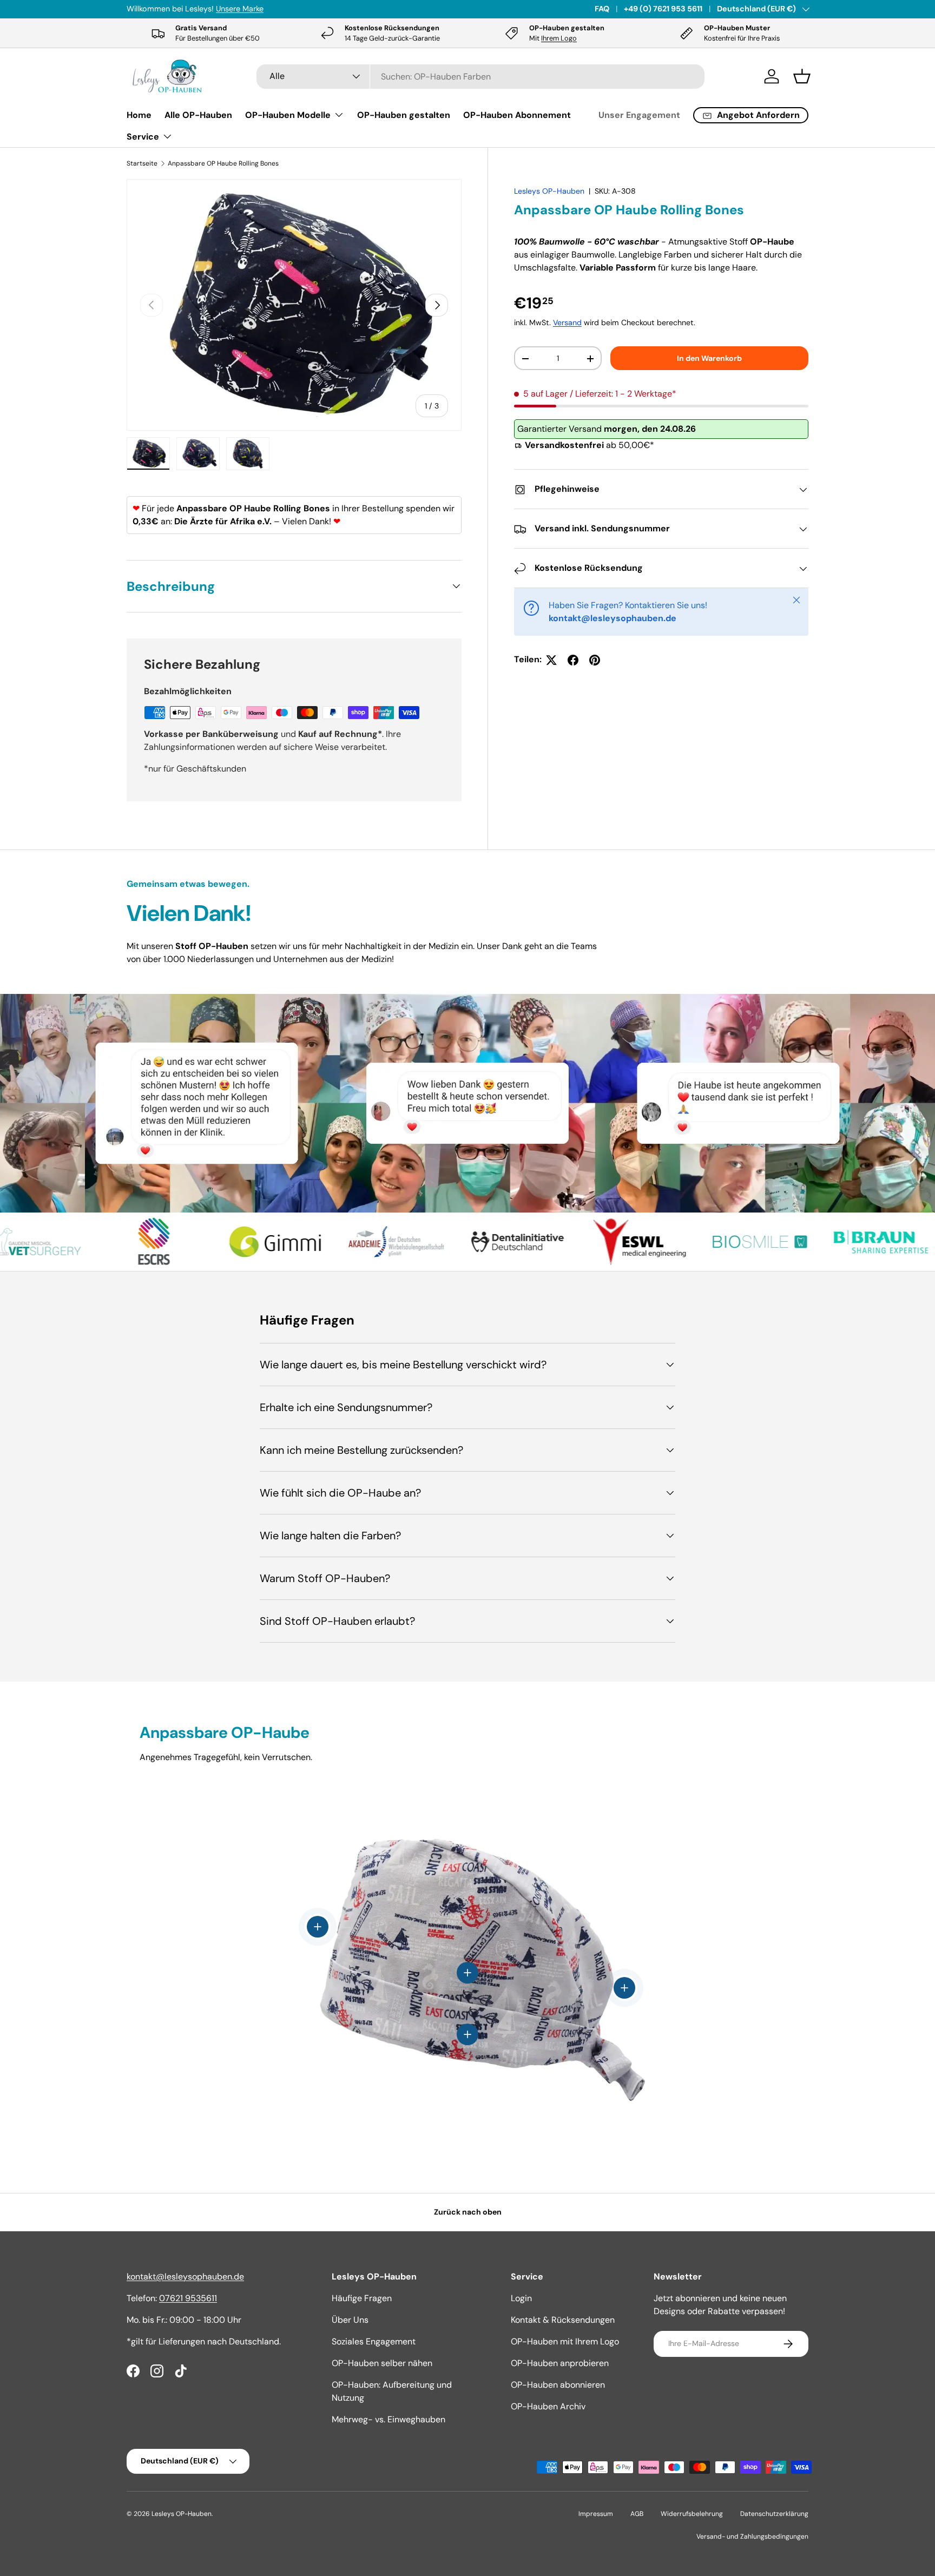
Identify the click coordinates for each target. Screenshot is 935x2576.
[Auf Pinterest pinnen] (595, 660)
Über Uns (350, 2320)
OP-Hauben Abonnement (517, 115)
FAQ (602, 9)
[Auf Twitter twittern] (551, 660)
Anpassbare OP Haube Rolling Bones (223, 163)
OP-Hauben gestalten (404, 115)
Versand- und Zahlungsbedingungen (752, 2537)
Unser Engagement (639, 115)
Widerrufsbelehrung (692, 2514)
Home (139, 115)
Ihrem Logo (559, 38)
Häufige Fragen (362, 2298)
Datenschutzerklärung (774, 2514)
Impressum (596, 2514)
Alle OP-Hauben (198, 115)
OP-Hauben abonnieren (558, 2385)
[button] (802, 76)
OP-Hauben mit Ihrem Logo (565, 2341)
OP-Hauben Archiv (548, 2406)
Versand (567, 323)
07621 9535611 (188, 2298)
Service (143, 137)
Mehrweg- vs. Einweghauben (389, 2419)
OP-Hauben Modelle (288, 115)
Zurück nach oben (468, 2212)
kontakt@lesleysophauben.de (185, 2277)
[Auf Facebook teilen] (573, 660)
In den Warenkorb (709, 358)
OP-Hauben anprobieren (560, 2363)
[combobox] (481, 77)
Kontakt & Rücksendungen (563, 2320)
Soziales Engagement (374, 2341)
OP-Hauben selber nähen (382, 2363)
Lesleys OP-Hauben (549, 191)
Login (521, 2298)
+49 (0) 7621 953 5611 (663, 9)
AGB (637, 2514)
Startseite (142, 163)
